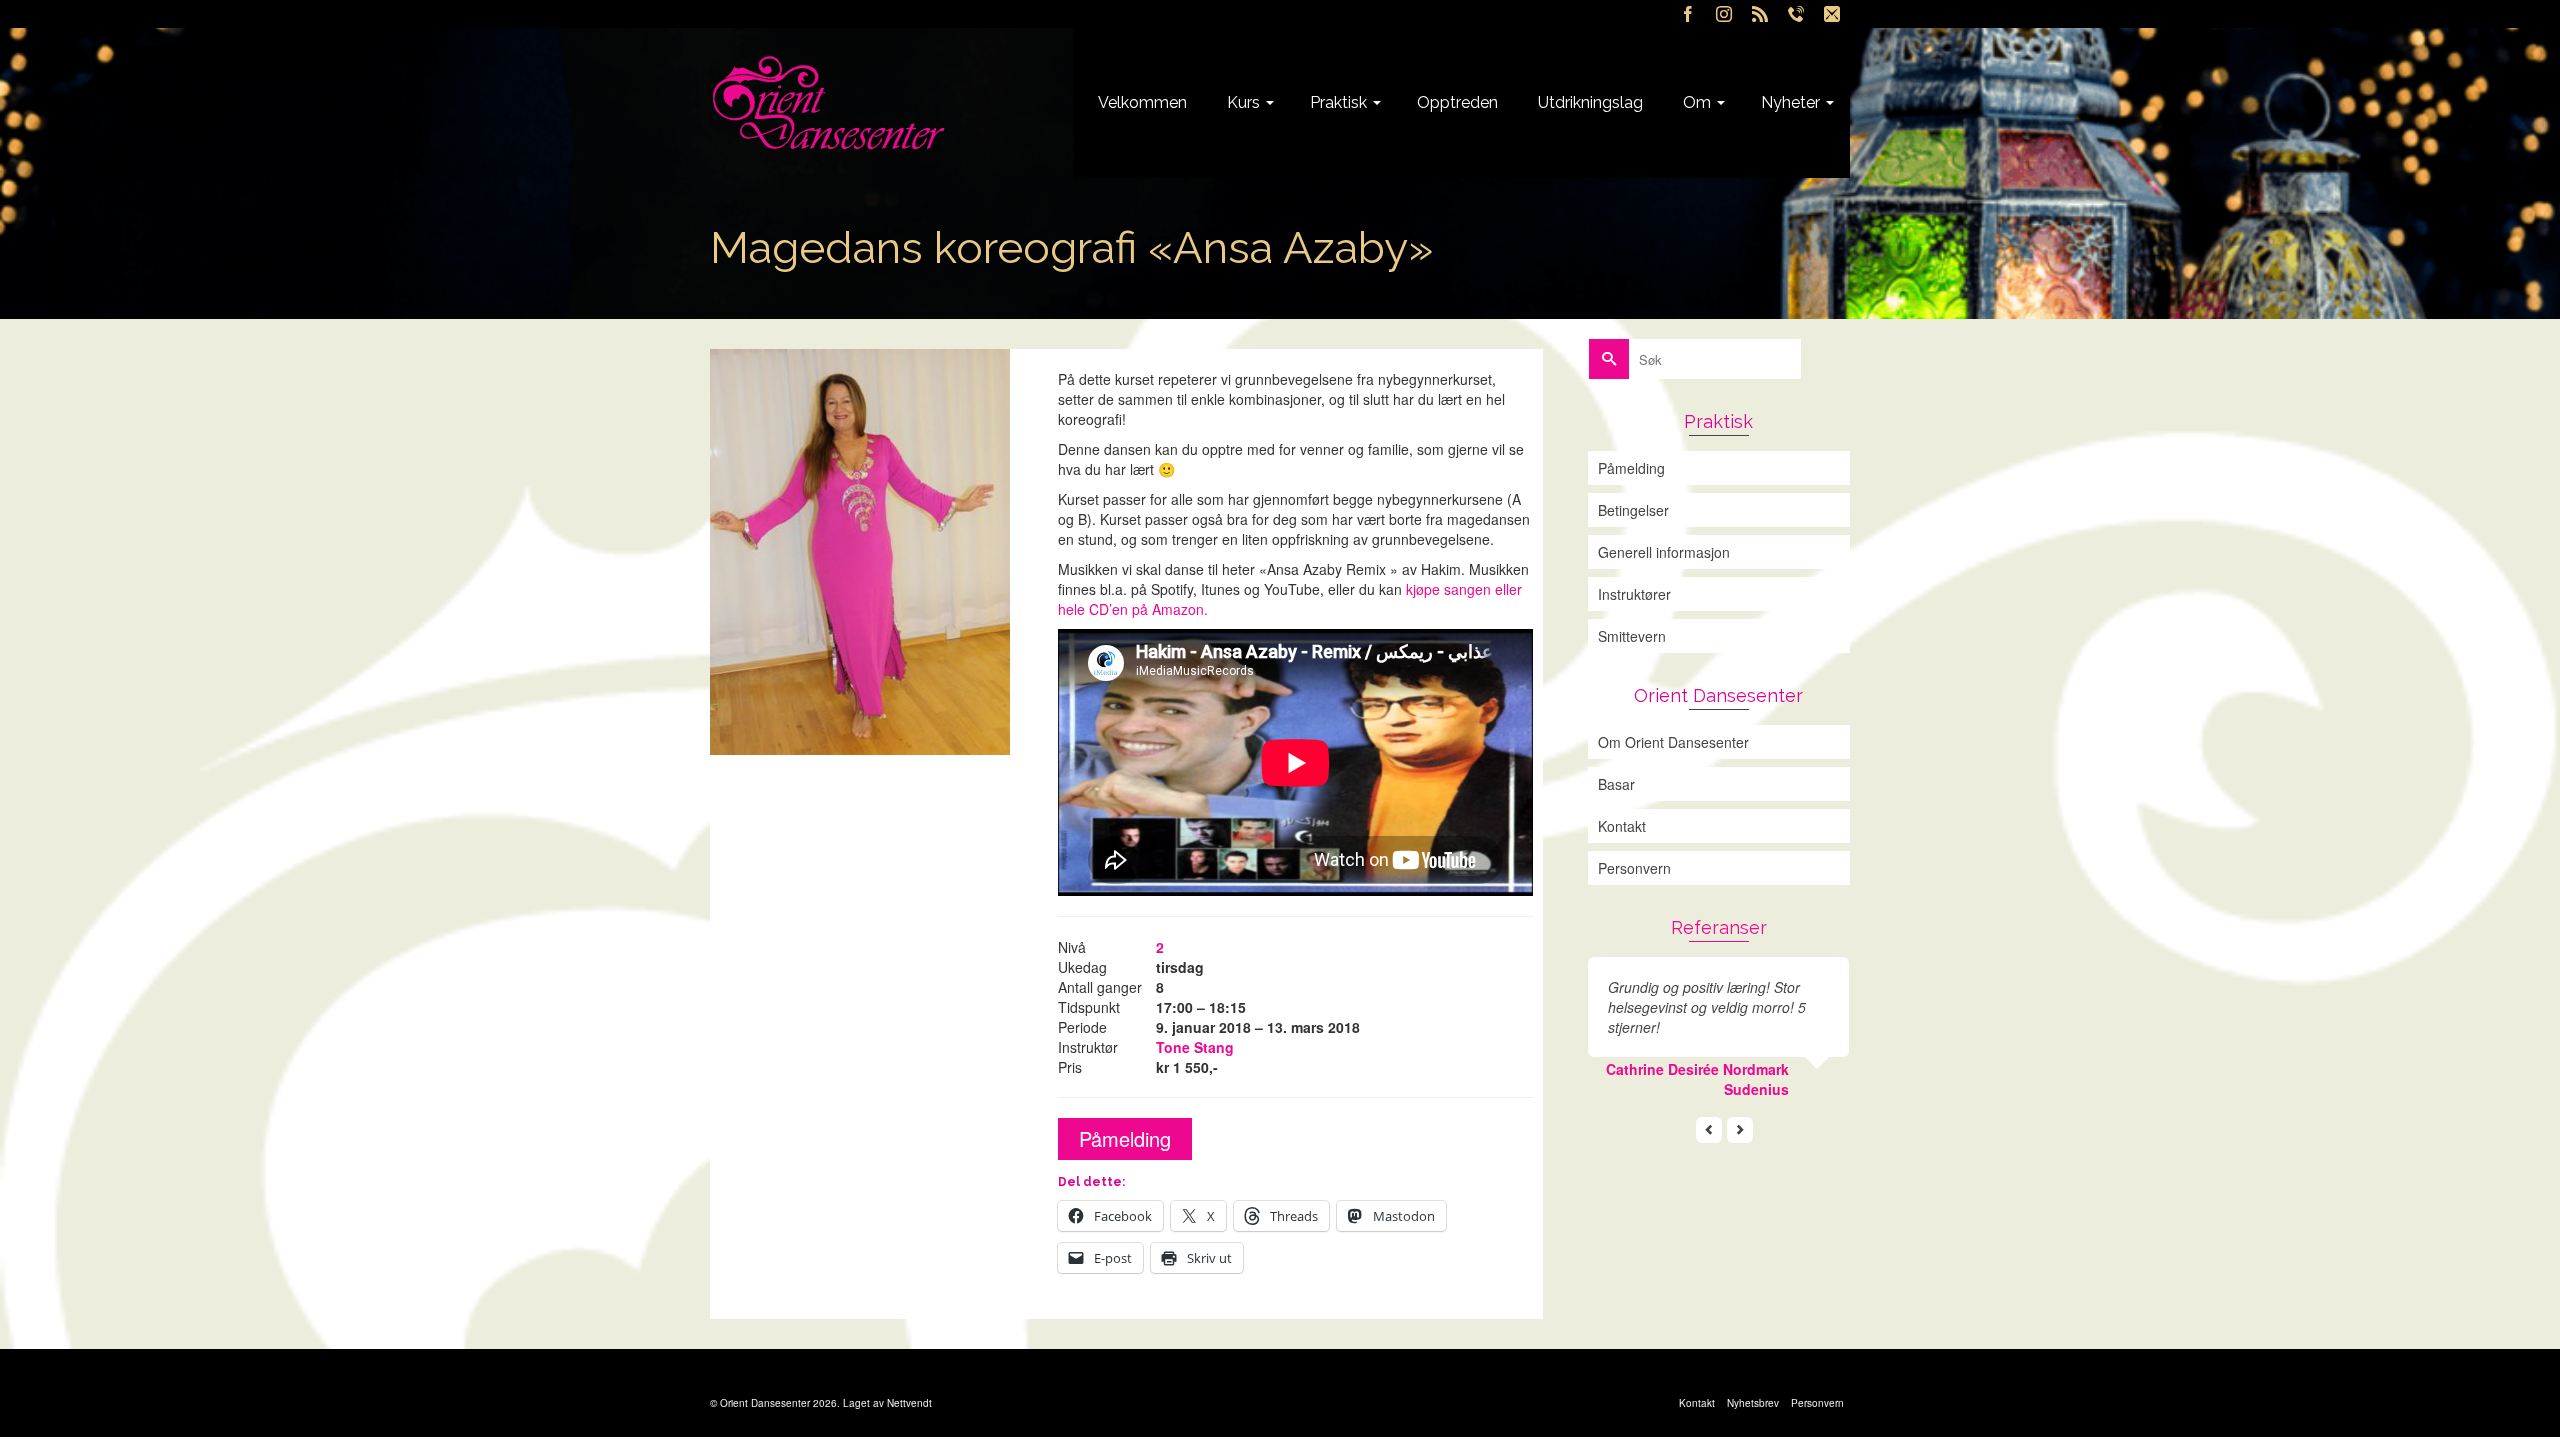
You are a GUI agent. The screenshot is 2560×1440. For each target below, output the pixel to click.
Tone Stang (1195, 1047)
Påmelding (1125, 1138)
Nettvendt (909, 1403)
